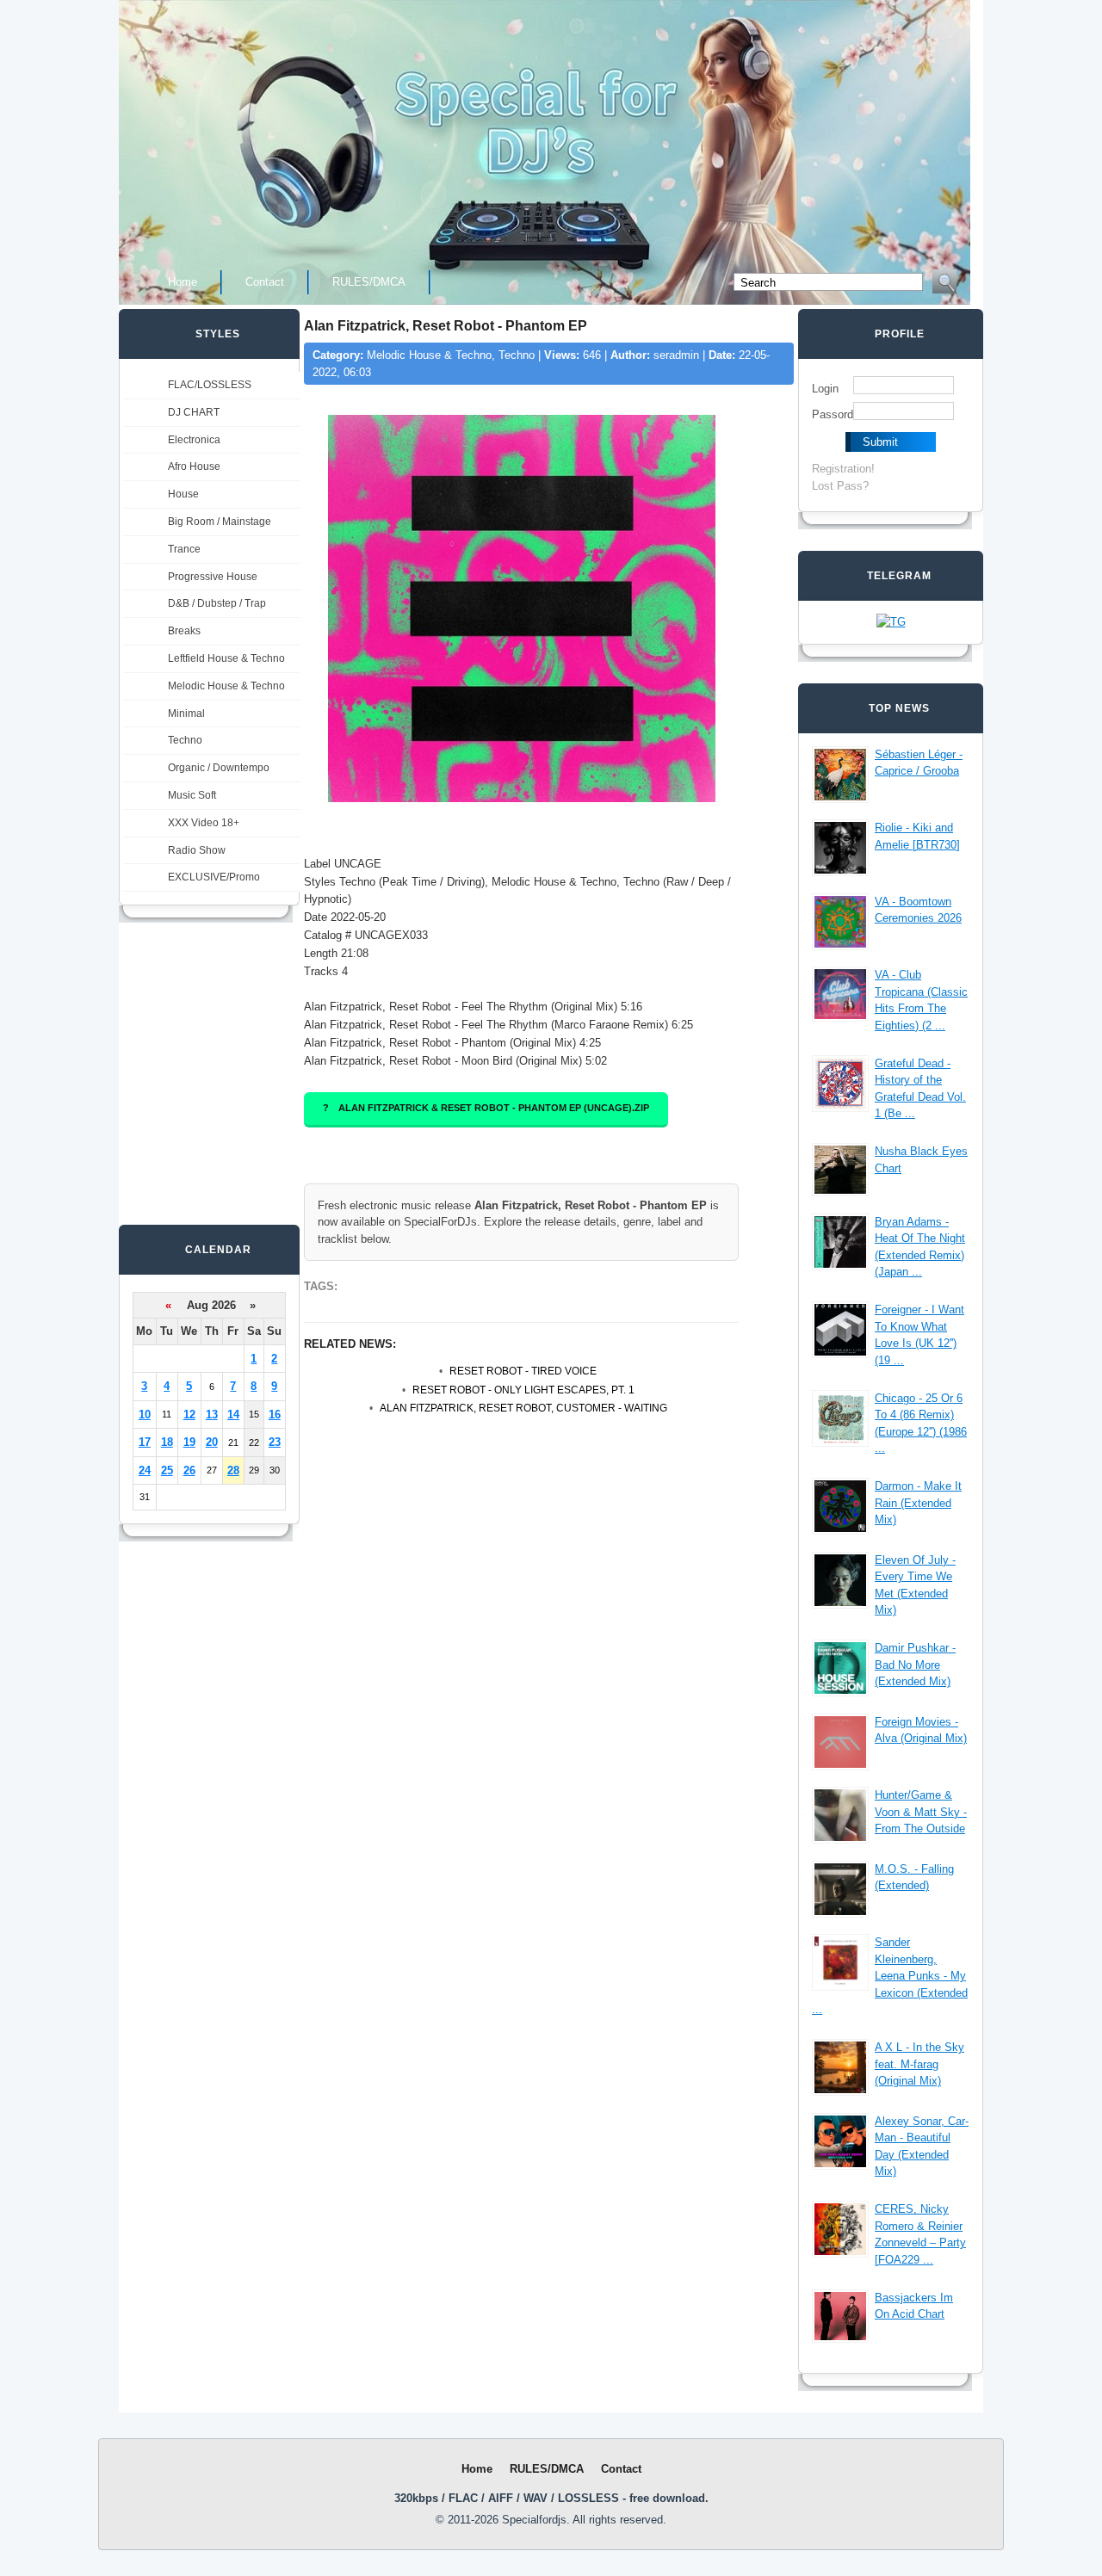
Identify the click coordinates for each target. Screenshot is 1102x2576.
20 (212, 1442)
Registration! (843, 469)
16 (275, 1415)
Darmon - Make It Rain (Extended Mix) (918, 1503)
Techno (185, 740)
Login (825, 389)
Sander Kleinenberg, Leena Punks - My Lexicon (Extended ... (890, 1976)
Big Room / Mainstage (220, 522)
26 (189, 1470)
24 (145, 1470)
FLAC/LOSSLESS (210, 385)
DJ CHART (194, 412)
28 (233, 1470)
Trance (184, 549)
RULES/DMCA (369, 282)
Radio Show (197, 850)
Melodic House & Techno (226, 686)
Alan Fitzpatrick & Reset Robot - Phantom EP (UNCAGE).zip (494, 1108)
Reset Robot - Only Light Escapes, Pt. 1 (523, 1390)
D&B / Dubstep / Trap (217, 603)
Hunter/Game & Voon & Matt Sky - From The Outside (921, 1812)
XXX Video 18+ (204, 823)
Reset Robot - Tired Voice (523, 1371)
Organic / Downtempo (219, 768)
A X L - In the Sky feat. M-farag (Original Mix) (919, 2064)
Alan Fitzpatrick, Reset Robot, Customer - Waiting (523, 1408)
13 (212, 1415)
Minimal (186, 713)
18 (167, 1442)
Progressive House (213, 577)
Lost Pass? (840, 486)
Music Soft (192, 795)
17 (145, 1442)
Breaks (184, 631)
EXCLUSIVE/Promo (214, 877)
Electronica (194, 440)
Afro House (194, 466)
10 (145, 1415)
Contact (265, 282)
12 (189, 1415)
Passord (833, 414)
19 (189, 1442)
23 (275, 1442)
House (183, 494)
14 (233, 1415)
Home (183, 282)
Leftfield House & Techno (226, 658)
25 (167, 1470)
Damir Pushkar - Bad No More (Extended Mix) (915, 1665)
